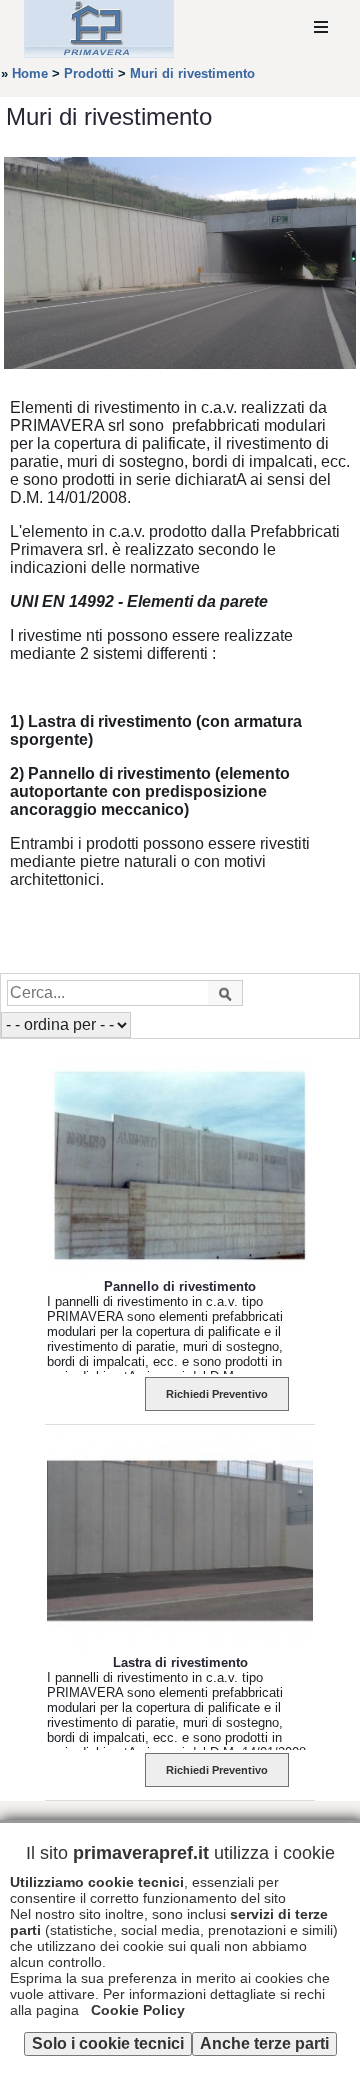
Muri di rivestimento (192, 73)
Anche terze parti (264, 2043)
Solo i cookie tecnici (108, 2043)
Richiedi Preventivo (217, 1394)
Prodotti (89, 73)
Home (30, 73)
